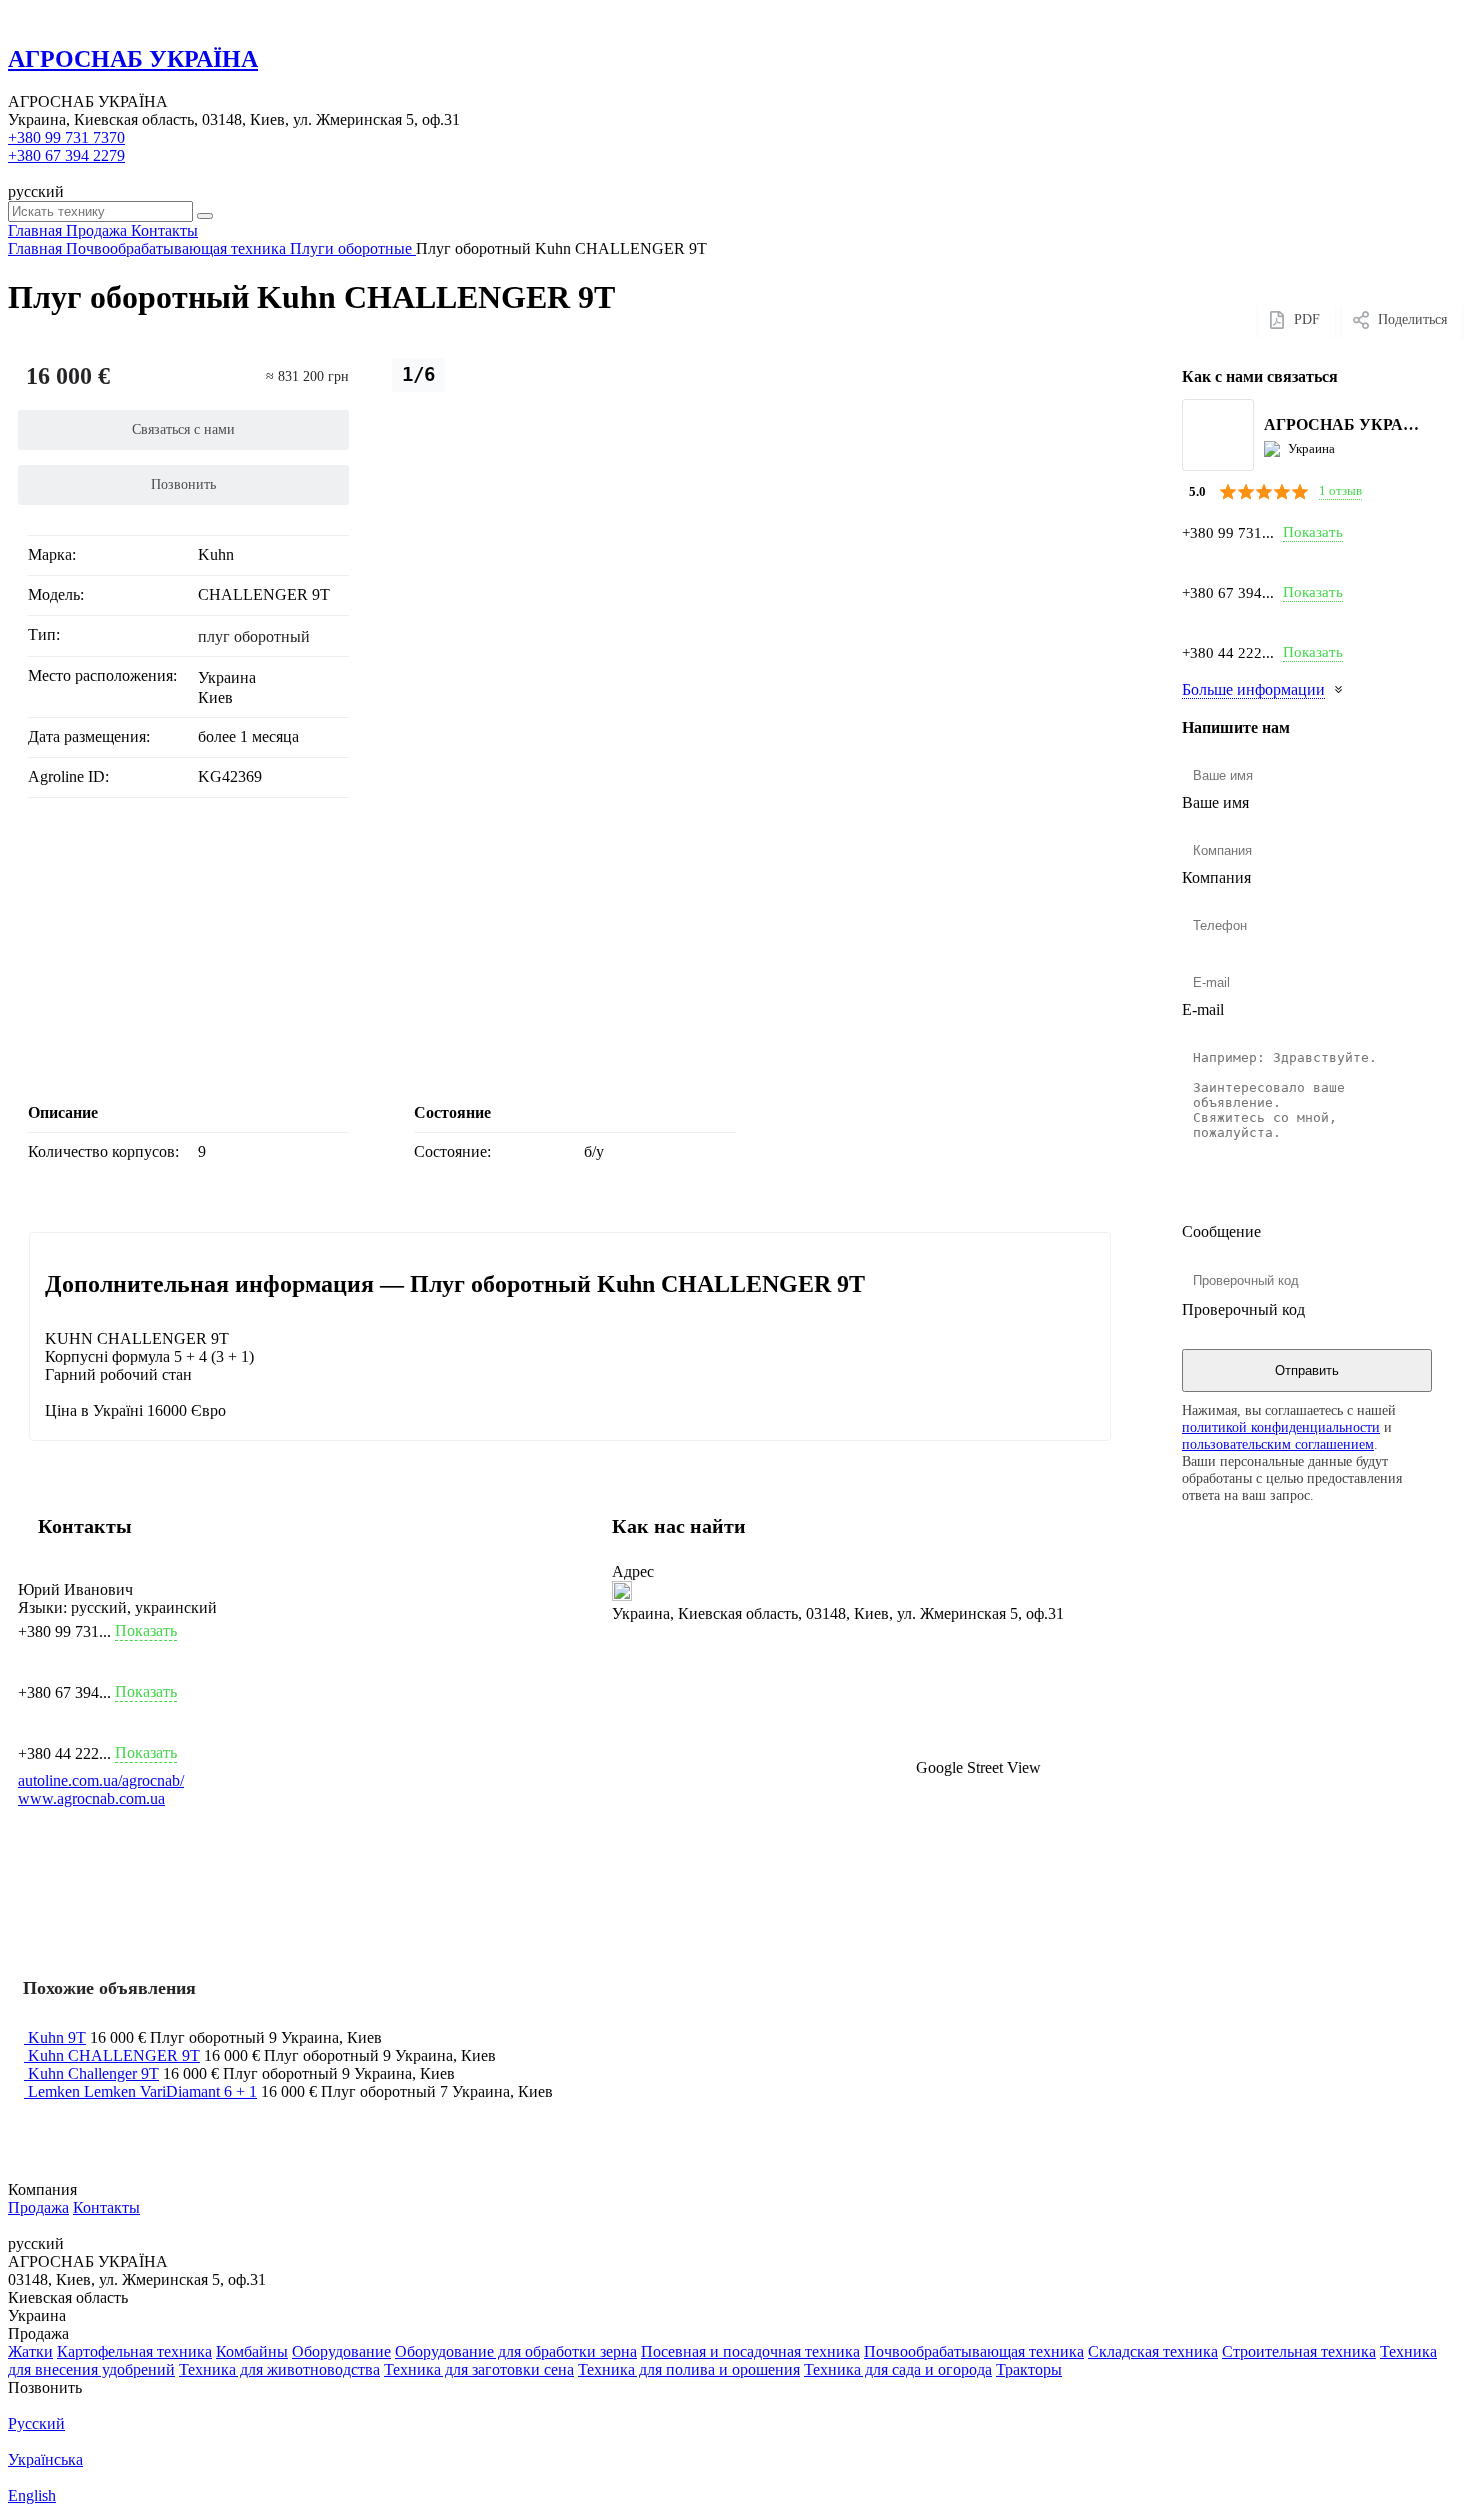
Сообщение (1221, 1231)
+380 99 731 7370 (66, 137)
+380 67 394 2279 (66, 155)
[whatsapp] (1193, 622)
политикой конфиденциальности (1281, 1427)
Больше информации (1253, 689)
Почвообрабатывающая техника (974, 2351)
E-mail (1203, 1009)
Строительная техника (1299, 2351)
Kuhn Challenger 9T (93, 2073)
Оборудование (341, 2351)
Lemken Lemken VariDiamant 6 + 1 (142, 2091)
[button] (857, 1700)
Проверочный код (1243, 1309)
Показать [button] (1313, 532)
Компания (1216, 877)
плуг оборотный (254, 636)
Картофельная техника (134, 2351)
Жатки (30, 2351)
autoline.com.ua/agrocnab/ (101, 1780)
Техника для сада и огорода (898, 2369)
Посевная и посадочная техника (750, 2351)
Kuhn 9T (57, 2037)
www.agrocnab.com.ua (91, 1798)
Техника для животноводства (279, 2369)
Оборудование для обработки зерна (516, 2351)
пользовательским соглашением (1278, 1444)
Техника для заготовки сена (479, 2369)
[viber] (1193, 562)
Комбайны (252, 2351)
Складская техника (1153, 2351)
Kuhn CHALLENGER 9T (114, 2055)
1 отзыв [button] (1340, 490)
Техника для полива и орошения (689, 2369)
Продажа (38, 2207)
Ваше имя (1215, 802)
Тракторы (1029, 2369)
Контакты (106, 2207)
